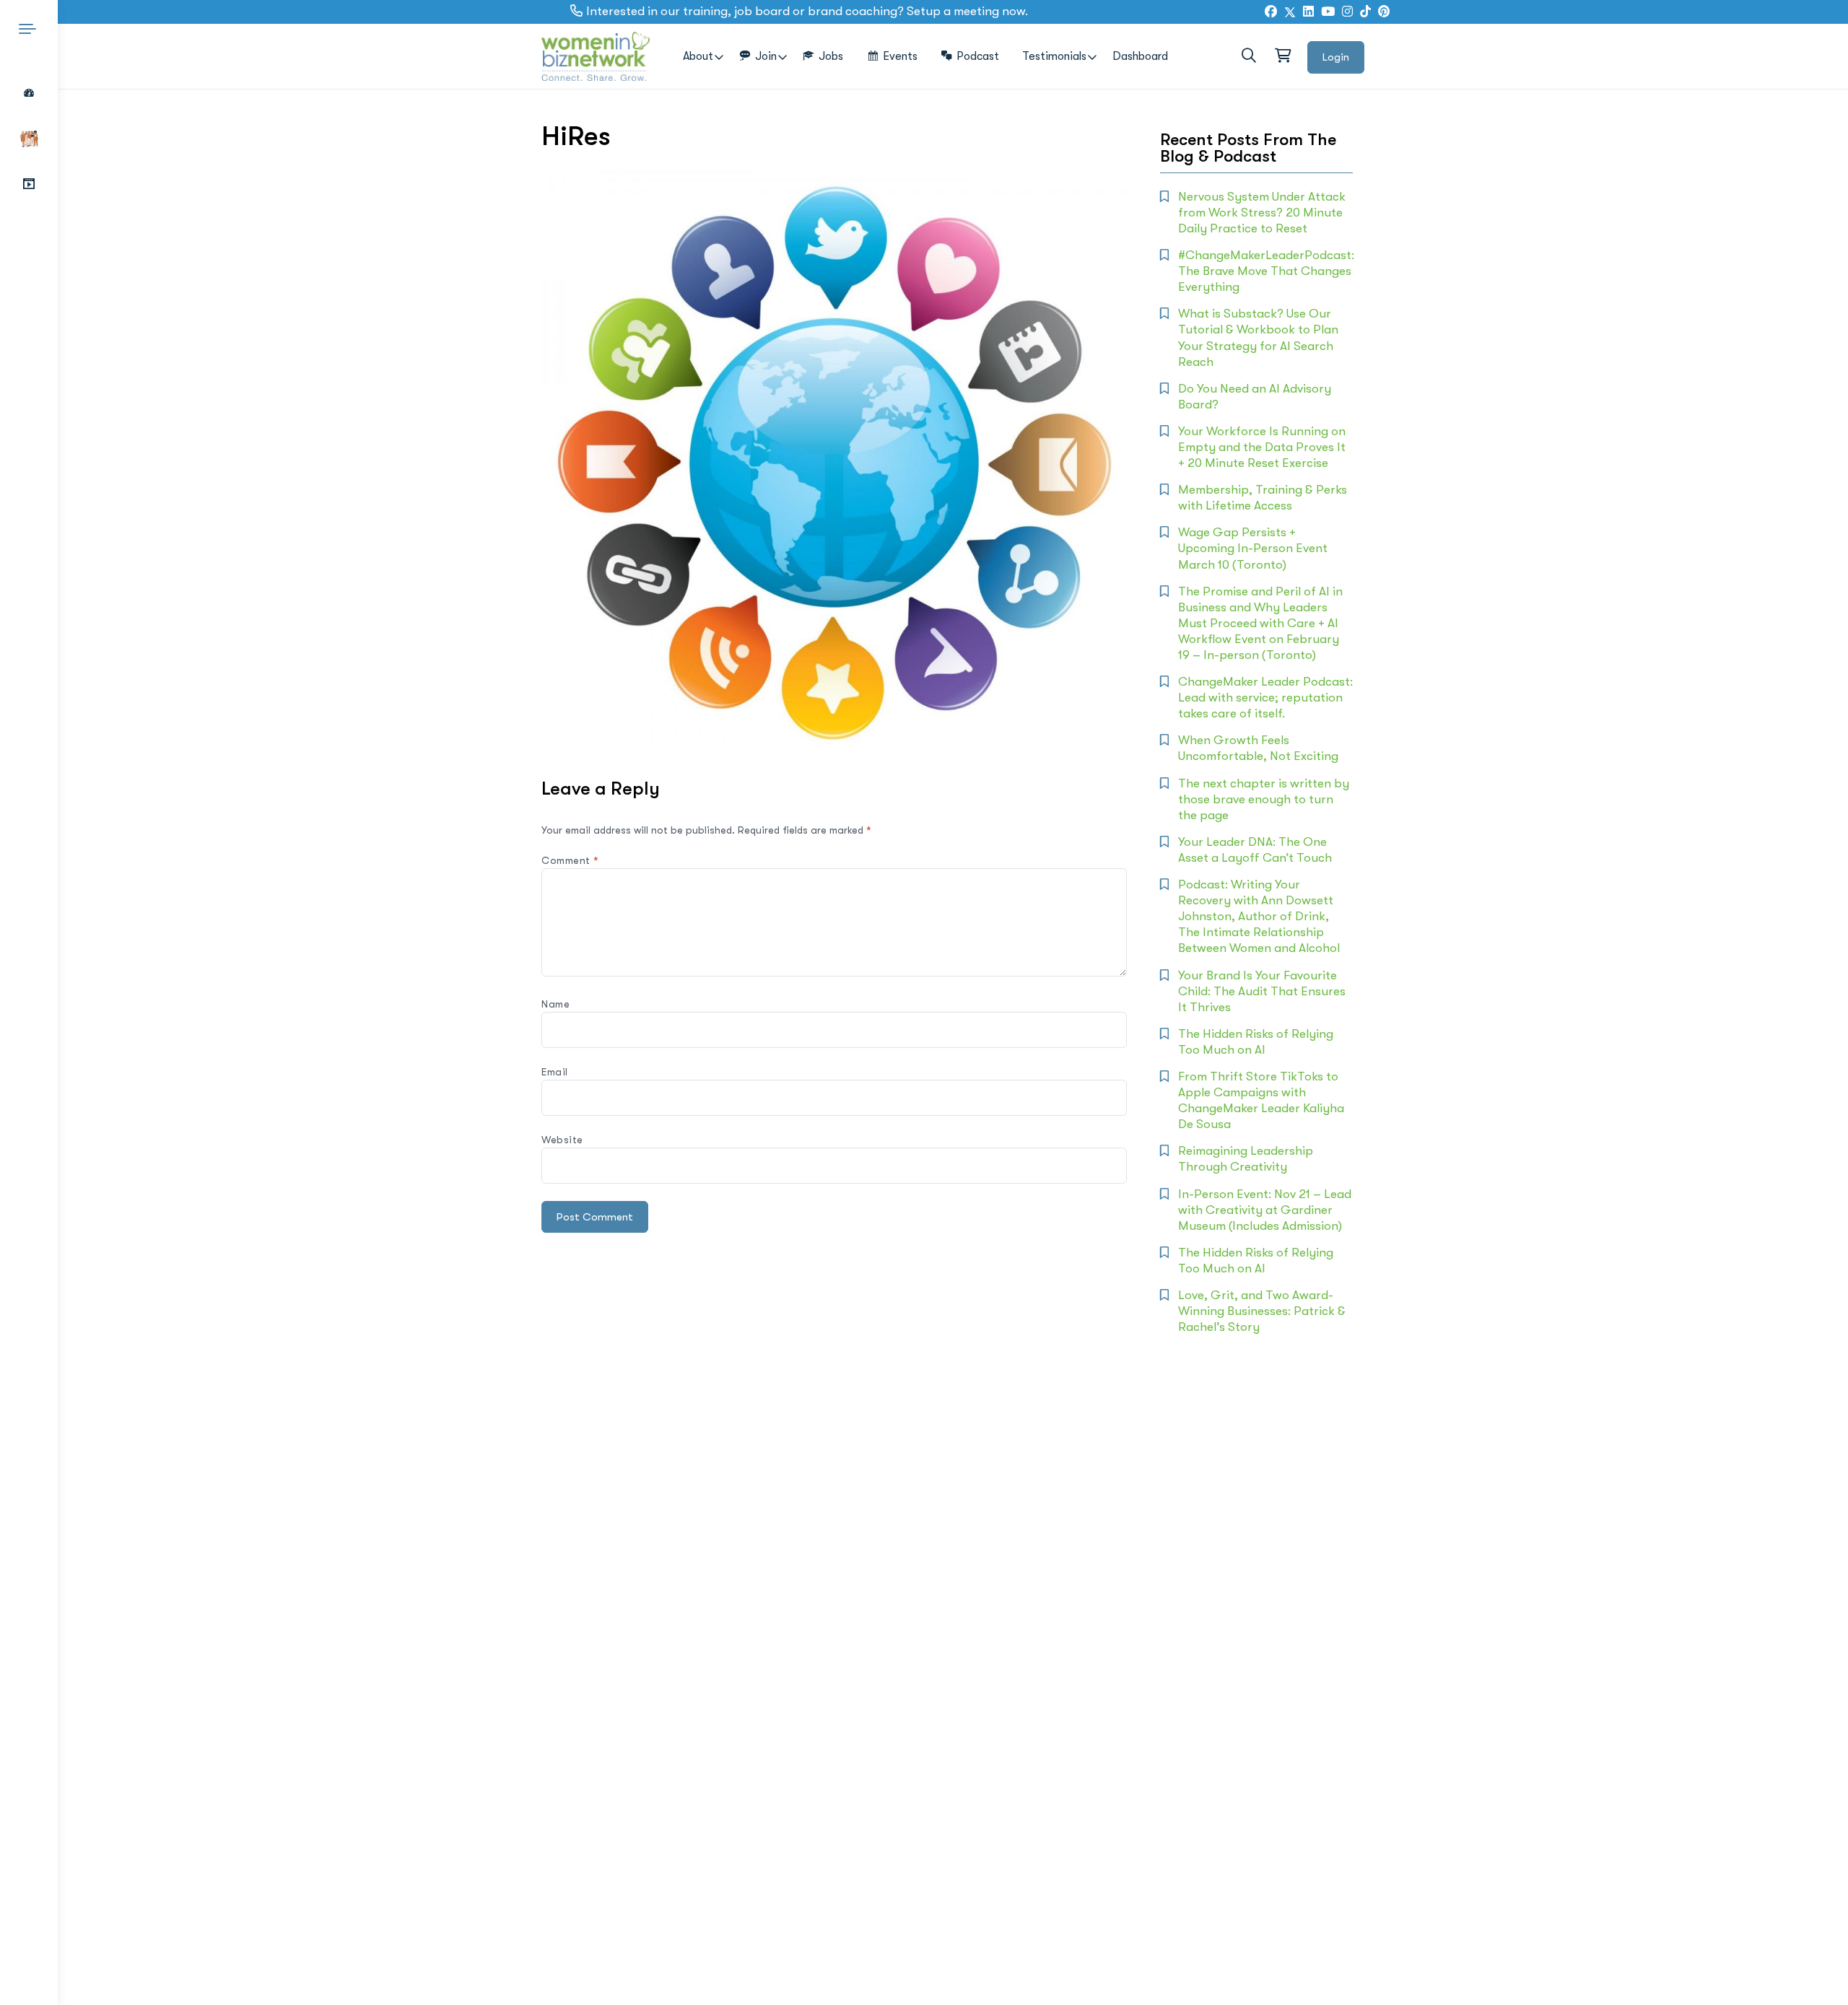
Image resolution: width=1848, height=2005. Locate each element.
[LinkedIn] (1308, 12)
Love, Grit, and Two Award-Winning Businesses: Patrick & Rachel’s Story (1262, 1311)
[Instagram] (1347, 12)
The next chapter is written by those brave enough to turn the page (1264, 799)
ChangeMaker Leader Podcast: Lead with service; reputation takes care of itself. (1265, 698)
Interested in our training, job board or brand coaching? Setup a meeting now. (807, 11)
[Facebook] (1271, 12)
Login (1336, 57)
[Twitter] (1290, 12)
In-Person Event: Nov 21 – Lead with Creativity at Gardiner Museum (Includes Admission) (1265, 1210)
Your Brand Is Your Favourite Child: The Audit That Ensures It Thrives (1262, 991)
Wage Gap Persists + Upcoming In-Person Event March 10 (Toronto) (1253, 548)
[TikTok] (1365, 12)
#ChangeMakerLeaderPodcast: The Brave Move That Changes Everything (1266, 271)
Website (562, 1140)
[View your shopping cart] (1282, 56)
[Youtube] (1328, 12)
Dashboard (1140, 56)
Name (555, 1004)
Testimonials (1054, 56)
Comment (570, 860)
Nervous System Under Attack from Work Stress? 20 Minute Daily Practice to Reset (1262, 213)
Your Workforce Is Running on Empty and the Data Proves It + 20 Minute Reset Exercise (1262, 447)
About (698, 56)
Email (555, 1072)
